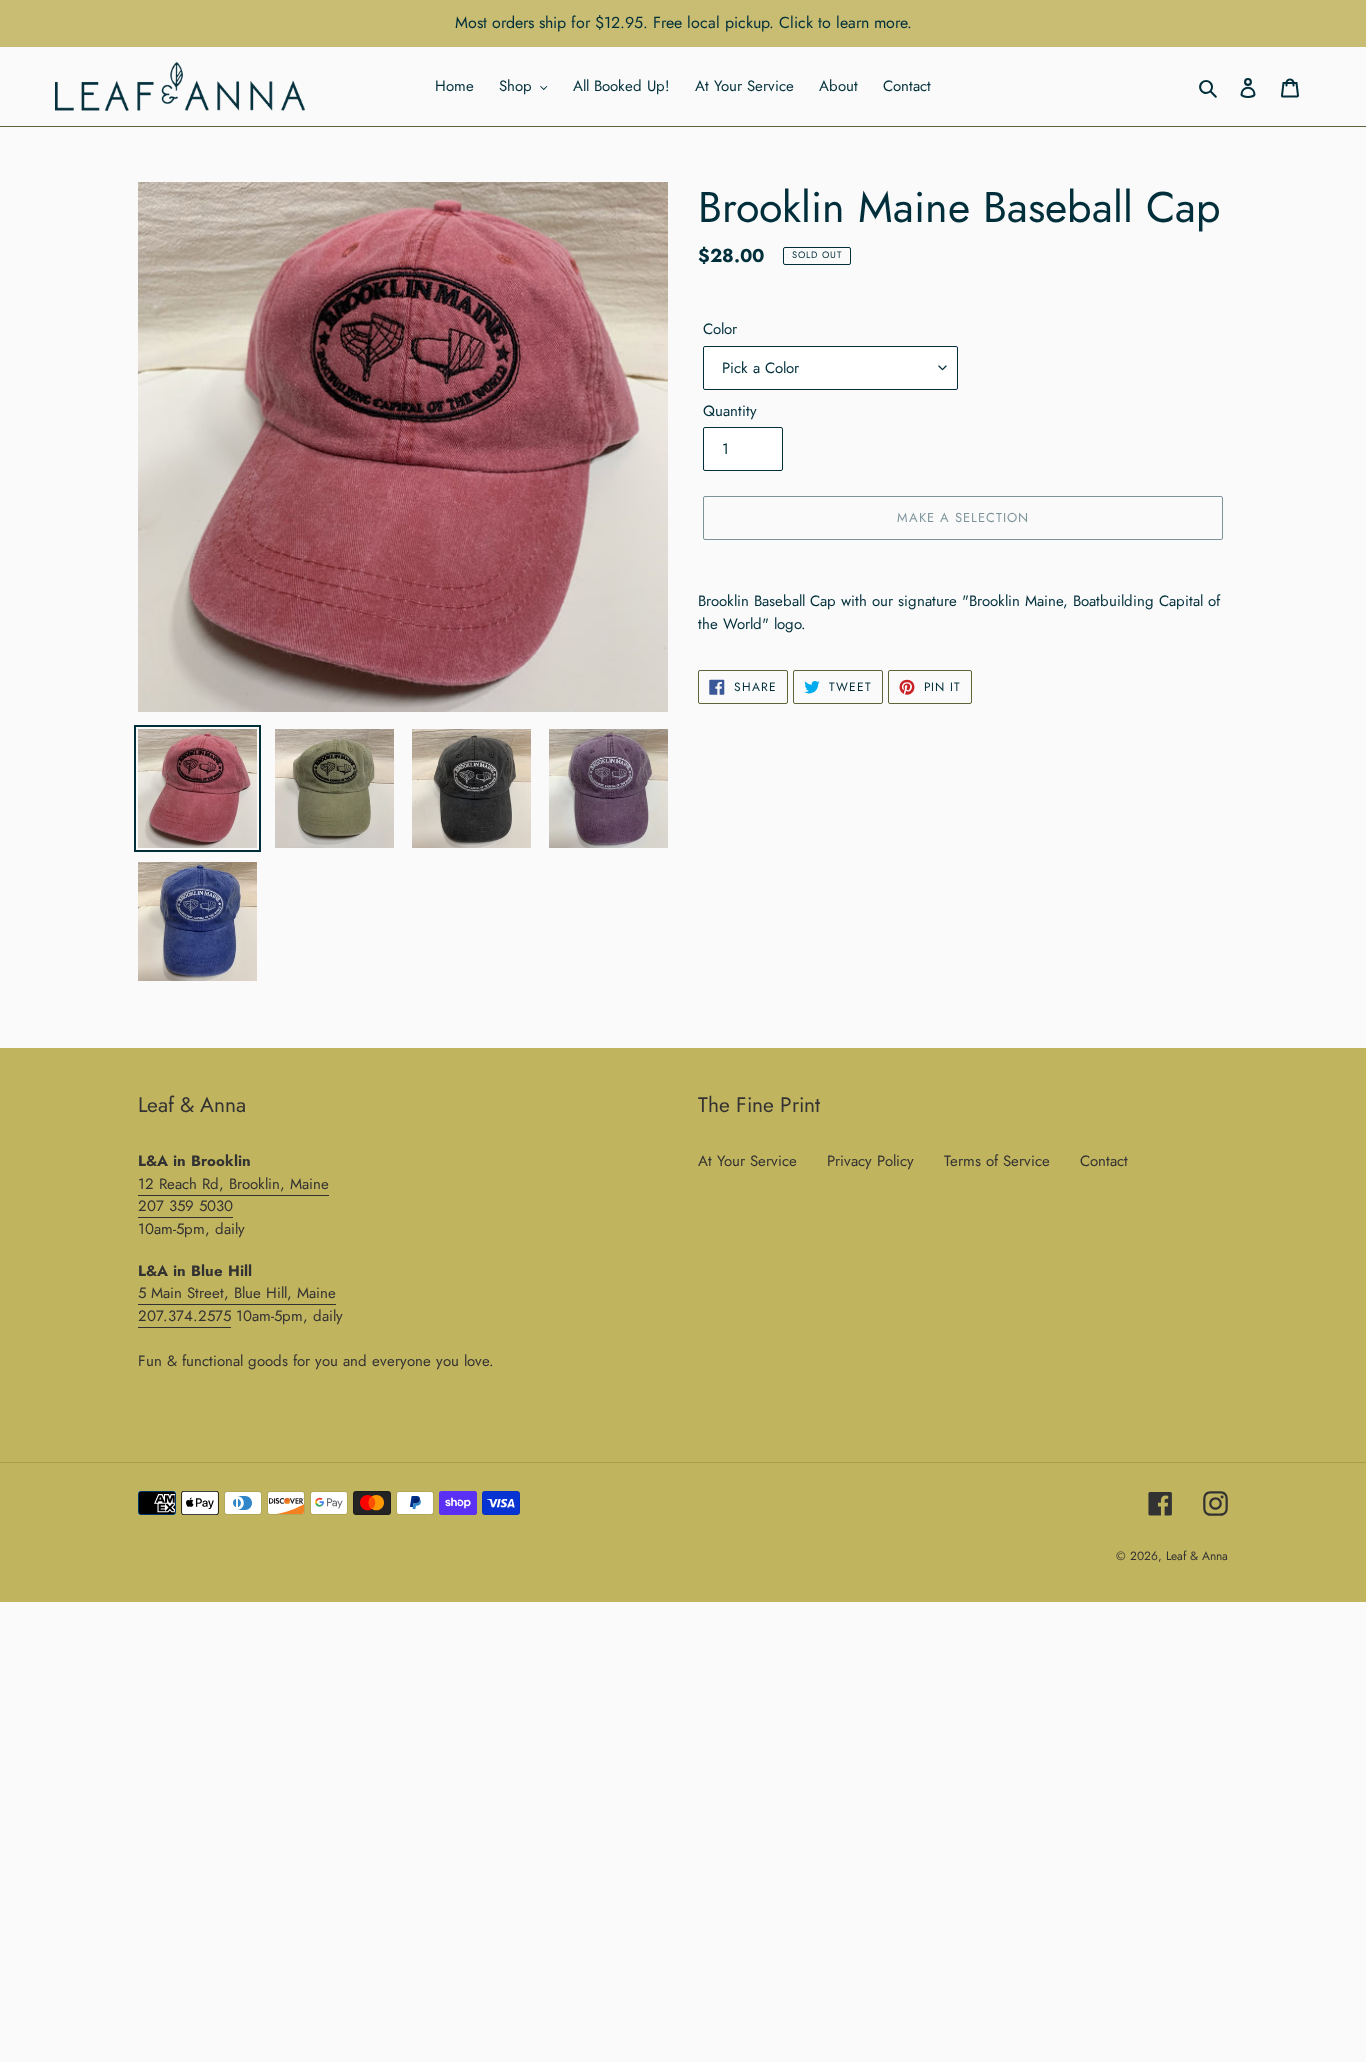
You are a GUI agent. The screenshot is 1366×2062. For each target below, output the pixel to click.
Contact (1104, 1161)
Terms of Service (997, 1161)
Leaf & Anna (1197, 1556)
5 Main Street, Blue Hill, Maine (237, 1293)
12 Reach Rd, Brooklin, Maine (233, 1184)
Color (720, 329)
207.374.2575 (184, 1316)
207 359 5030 (185, 1206)
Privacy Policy (870, 1161)
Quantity (730, 411)
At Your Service (747, 1161)
